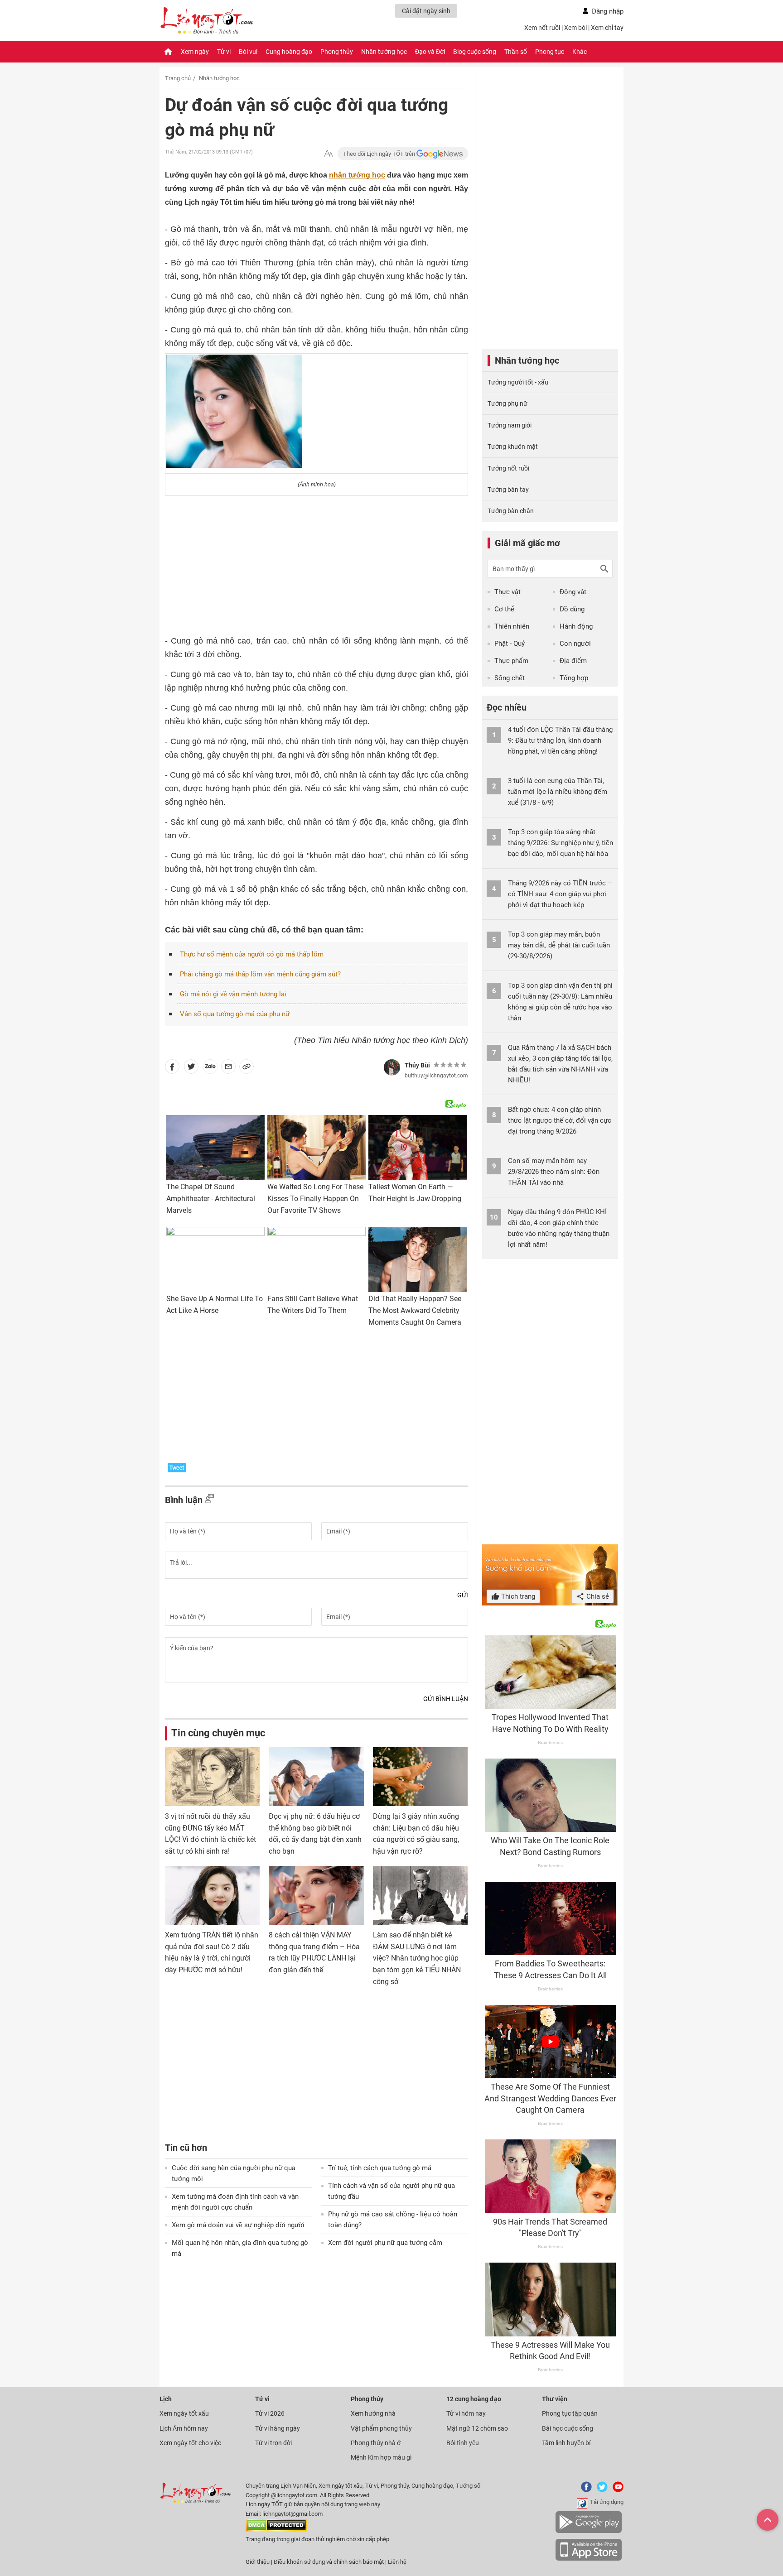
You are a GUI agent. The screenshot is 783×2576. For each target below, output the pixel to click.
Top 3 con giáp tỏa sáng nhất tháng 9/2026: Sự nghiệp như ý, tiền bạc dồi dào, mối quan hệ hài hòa (561, 843)
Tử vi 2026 (270, 2413)
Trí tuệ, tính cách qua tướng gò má (380, 2168)
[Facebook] (585, 2490)
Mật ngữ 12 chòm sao (477, 2428)
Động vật (573, 592)
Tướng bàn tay (508, 490)
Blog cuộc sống (475, 52)
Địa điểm (573, 661)
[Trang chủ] (168, 52)
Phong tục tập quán (570, 2413)
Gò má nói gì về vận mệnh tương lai (233, 994)
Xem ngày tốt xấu (184, 2413)
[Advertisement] (317, 562)
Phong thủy (337, 52)
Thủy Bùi (417, 1065)
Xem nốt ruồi (542, 28)
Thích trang (517, 1596)
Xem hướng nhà (373, 2413)
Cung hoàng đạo (289, 52)
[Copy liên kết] (246, 1068)
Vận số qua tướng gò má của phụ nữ (235, 1014)
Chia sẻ (597, 1596)
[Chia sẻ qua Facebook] (172, 1068)
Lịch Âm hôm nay (184, 2428)
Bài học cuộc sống (568, 2428)
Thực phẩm (511, 661)
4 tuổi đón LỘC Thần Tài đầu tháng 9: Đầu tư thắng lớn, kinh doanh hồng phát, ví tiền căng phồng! (560, 740)
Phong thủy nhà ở (376, 2443)
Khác (580, 52)
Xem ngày (195, 52)
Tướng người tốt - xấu (518, 382)
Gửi (463, 1595)
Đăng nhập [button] (608, 11)
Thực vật (507, 592)
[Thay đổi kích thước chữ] (329, 154)
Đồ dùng (572, 609)
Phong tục (550, 52)
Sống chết (510, 678)
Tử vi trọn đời (273, 2443)
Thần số (516, 52)
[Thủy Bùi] (392, 1067)
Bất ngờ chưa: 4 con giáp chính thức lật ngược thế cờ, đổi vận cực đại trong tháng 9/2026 (560, 1120)
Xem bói (575, 28)
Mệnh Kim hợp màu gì (381, 2457)
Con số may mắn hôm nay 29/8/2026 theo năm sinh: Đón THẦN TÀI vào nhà (554, 1172)
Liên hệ (397, 2562)
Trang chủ (178, 78)
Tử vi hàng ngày (278, 2428)
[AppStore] (589, 2559)
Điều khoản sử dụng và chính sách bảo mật (329, 2562)
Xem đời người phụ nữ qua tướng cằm (385, 2243)
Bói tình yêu (463, 2443)
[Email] (228, 1068)
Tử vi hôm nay (466, 2413)
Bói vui (248, 52)
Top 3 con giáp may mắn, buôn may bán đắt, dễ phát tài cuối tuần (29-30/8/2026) (559, 945)
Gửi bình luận (446, 1699)
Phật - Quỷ (510, 644)
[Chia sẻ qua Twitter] (191, 1068)
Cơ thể (504, 609)
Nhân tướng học (384, 52)
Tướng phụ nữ (507, 404)
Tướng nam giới (510, 425)
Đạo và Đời (430, 52)
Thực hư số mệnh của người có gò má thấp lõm (252, 954)
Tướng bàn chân (511, 511)
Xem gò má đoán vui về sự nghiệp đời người (238, 2225)
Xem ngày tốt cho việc (190, 2443)
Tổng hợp (574, 678)
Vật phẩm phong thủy (381, 2428)
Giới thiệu (258, 2562)
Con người (575, 644)
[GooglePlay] (589, 2531)
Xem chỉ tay (607, 28)
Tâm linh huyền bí (566, 2443)
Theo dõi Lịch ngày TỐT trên (380, 154)
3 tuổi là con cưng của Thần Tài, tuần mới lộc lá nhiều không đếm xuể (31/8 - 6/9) (558, 792)
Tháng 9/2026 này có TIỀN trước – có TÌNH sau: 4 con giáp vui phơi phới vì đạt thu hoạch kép (560, 894)
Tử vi (224, 52)
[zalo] (210, 1068)
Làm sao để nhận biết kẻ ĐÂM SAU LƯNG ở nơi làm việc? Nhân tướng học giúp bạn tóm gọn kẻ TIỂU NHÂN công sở (417, 1958)
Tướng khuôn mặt (513, 447)
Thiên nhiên (512, 626)
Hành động (576, 626)
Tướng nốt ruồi (508, 468)
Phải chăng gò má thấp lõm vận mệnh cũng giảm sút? (260, 974)
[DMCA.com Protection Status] (276, 2530)
